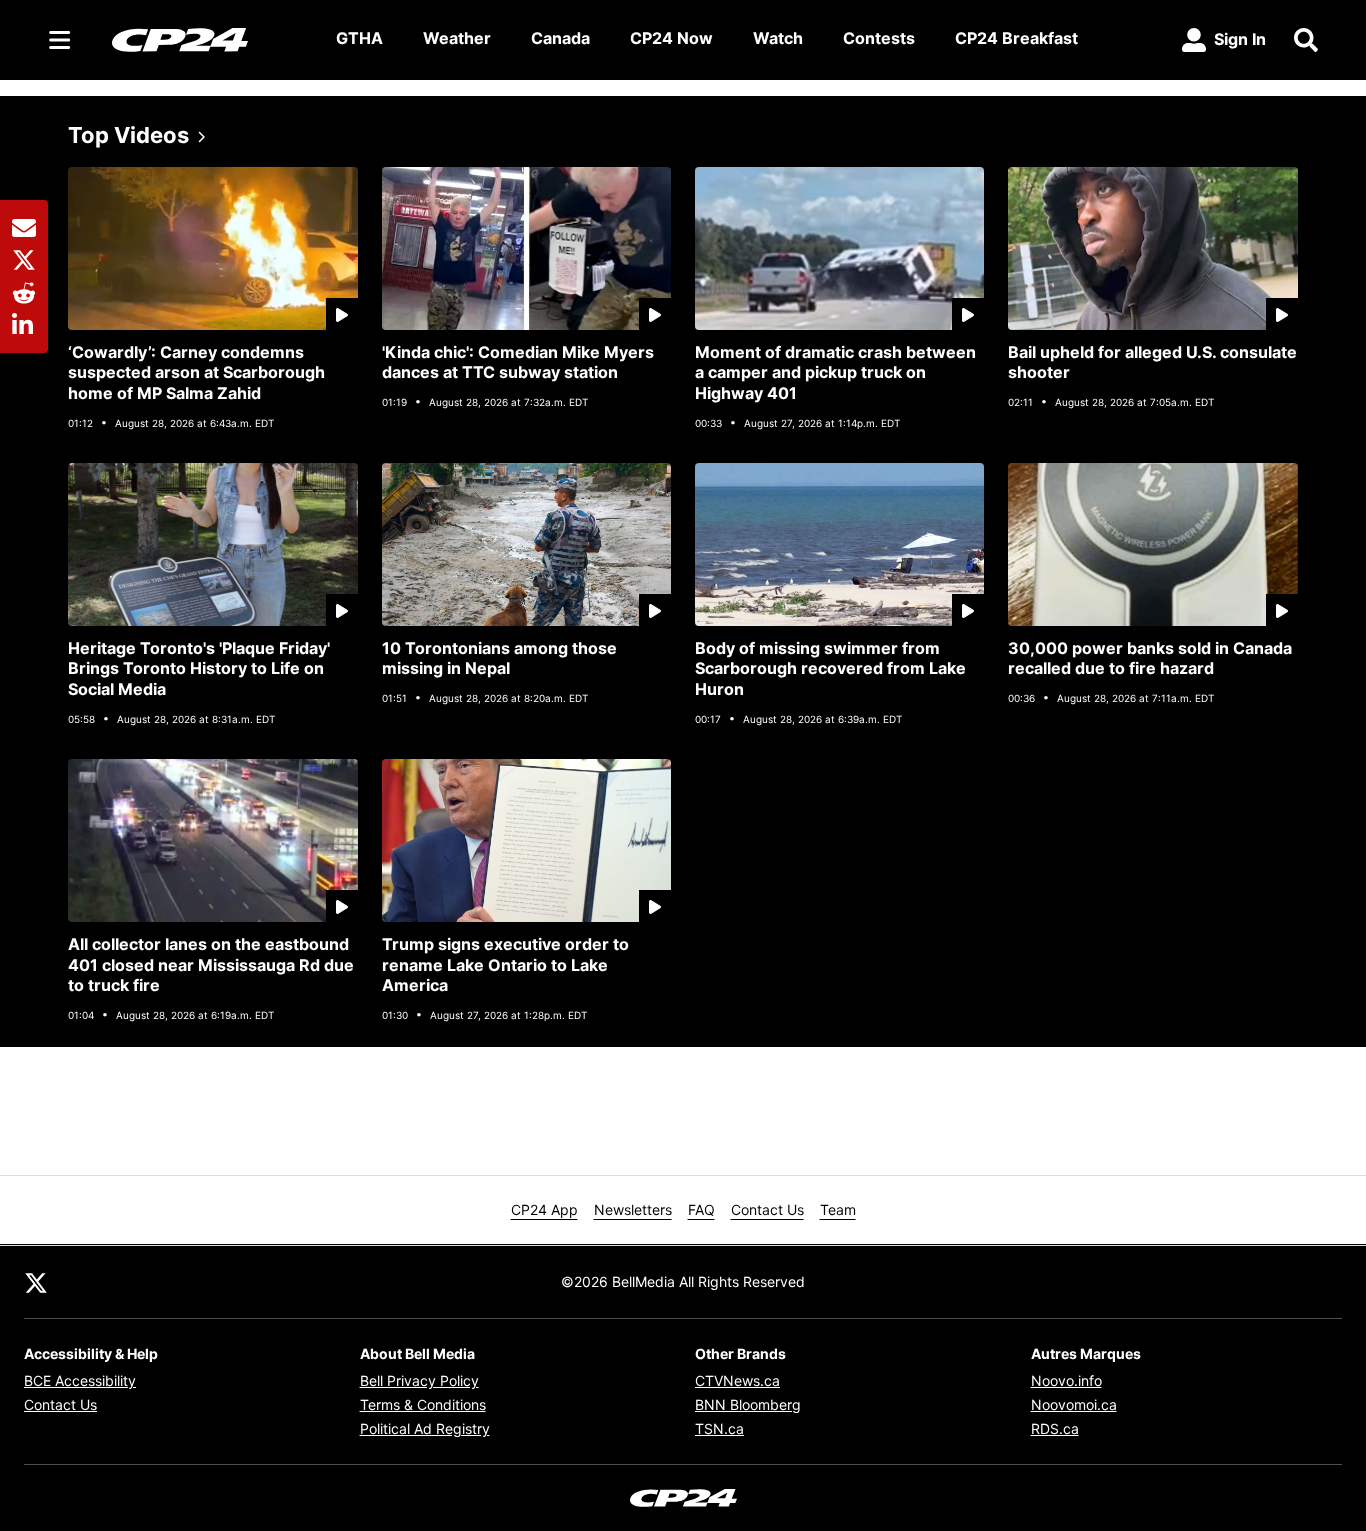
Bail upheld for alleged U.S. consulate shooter (1152, 362)
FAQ (701, 1209)
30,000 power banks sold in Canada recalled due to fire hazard (1150, 658)
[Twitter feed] (36, 1282)
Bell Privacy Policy (419, 1380)
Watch (778, 38)
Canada (560, 38)
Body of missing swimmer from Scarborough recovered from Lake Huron (830, 669)
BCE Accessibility (80, 1380)
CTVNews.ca (737, 1380)
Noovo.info (1066, 1380)
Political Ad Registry (425, 1428)
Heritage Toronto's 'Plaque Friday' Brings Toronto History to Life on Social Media (199, 669)
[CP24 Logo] (208, 39)
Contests (879, 38)
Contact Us (767, 1209)
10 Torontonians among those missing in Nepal (499, 658)
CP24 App (544, 1209)
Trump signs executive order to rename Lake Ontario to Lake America (505, 965)
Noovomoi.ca (1074, 1404)
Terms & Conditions (423, 1404)
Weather (457, 38)
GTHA (359, 38)
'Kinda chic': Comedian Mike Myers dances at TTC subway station (518, 362)
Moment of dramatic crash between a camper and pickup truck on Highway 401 (835, 373)
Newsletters (633, 1209)
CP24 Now (671, 38)
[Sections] (60, 40)
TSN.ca (719, 1428)
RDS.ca (1055, 1428)
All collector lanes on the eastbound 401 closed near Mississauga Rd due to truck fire (211, 965)
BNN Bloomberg (748, 1404)
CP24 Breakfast (1016, 38)
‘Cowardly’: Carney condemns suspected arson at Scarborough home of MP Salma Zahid (196, 373)
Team (838, 1209)
